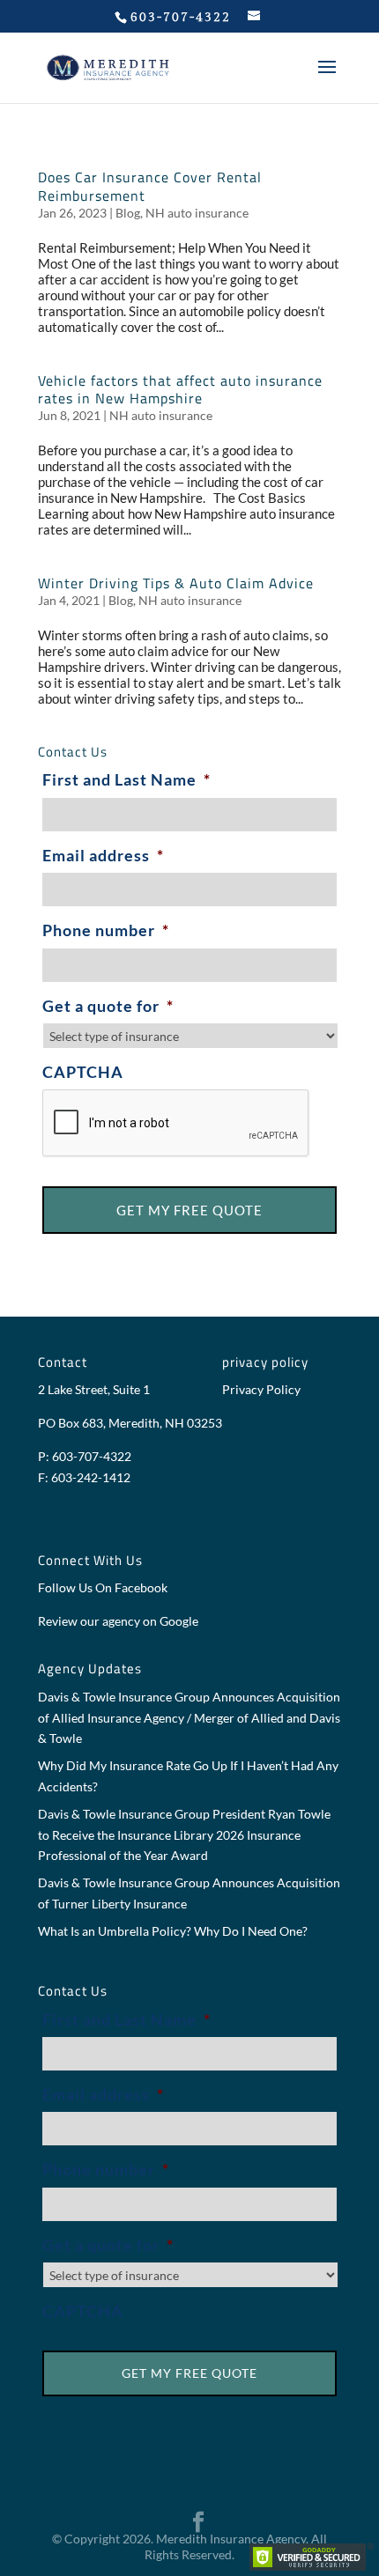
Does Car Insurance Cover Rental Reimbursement (150, 186)
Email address (103, 855)
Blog (128, 213)
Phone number (106, 930)
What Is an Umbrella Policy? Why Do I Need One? (173, 1931)
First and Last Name (126, 779)
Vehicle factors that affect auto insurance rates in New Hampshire (180, 390)
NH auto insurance (197, 213)
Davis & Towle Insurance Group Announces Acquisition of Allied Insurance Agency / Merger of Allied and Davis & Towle (189, 1718)
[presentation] (176, 1124)
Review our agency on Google (118, 1621)
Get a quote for (108, 1006)
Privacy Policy (261, 1389)
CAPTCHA (83, 1072)
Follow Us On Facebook (103, 1587)
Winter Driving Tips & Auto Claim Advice (176, 583)
